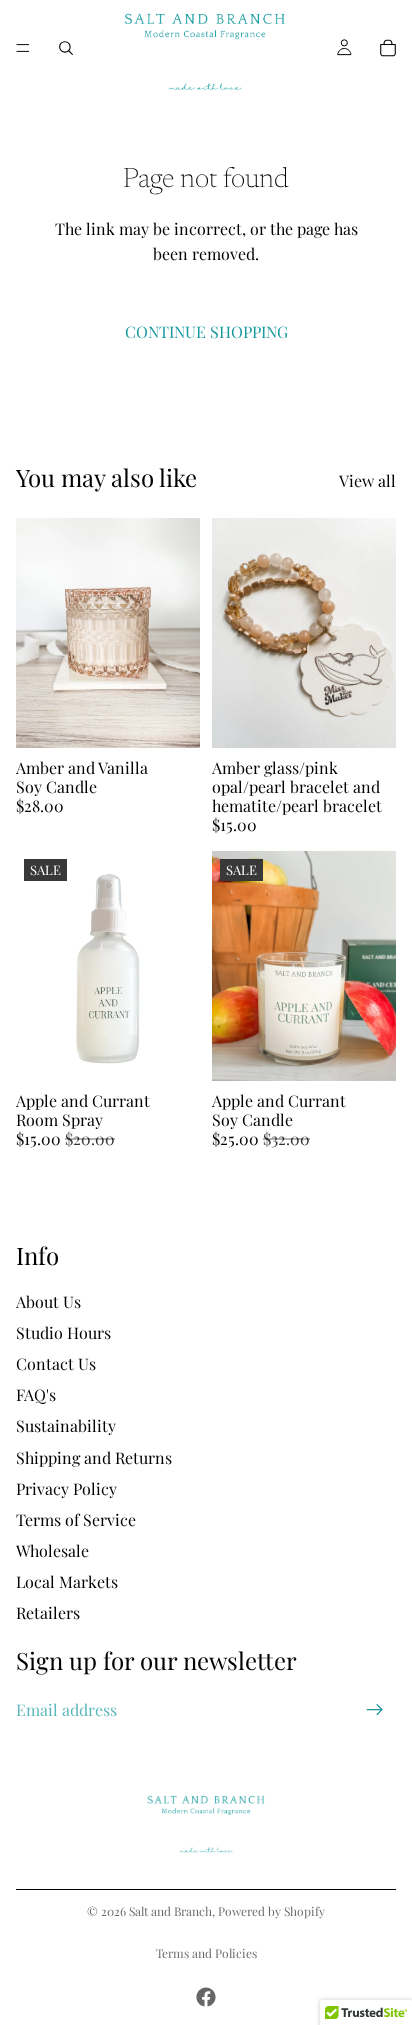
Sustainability (66, 1425)
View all (367, 480)
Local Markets (67, 1581)
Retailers (48, 1612)
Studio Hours (63, 1331)
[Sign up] (375, 1709)
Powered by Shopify (271, 1911)
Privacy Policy (66, 1487)
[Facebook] (206, 1997)
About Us (48, 1300)
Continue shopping (206, 331)
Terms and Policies (206, 1953)
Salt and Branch (170, 1911)
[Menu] (23, 48)
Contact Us (56, 1363)
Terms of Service (76, 1519)
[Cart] (388, 48)
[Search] (66, 48)
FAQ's (36, 1394)
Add (188, 722)
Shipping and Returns (94, 1456)
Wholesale (52, 1550)
